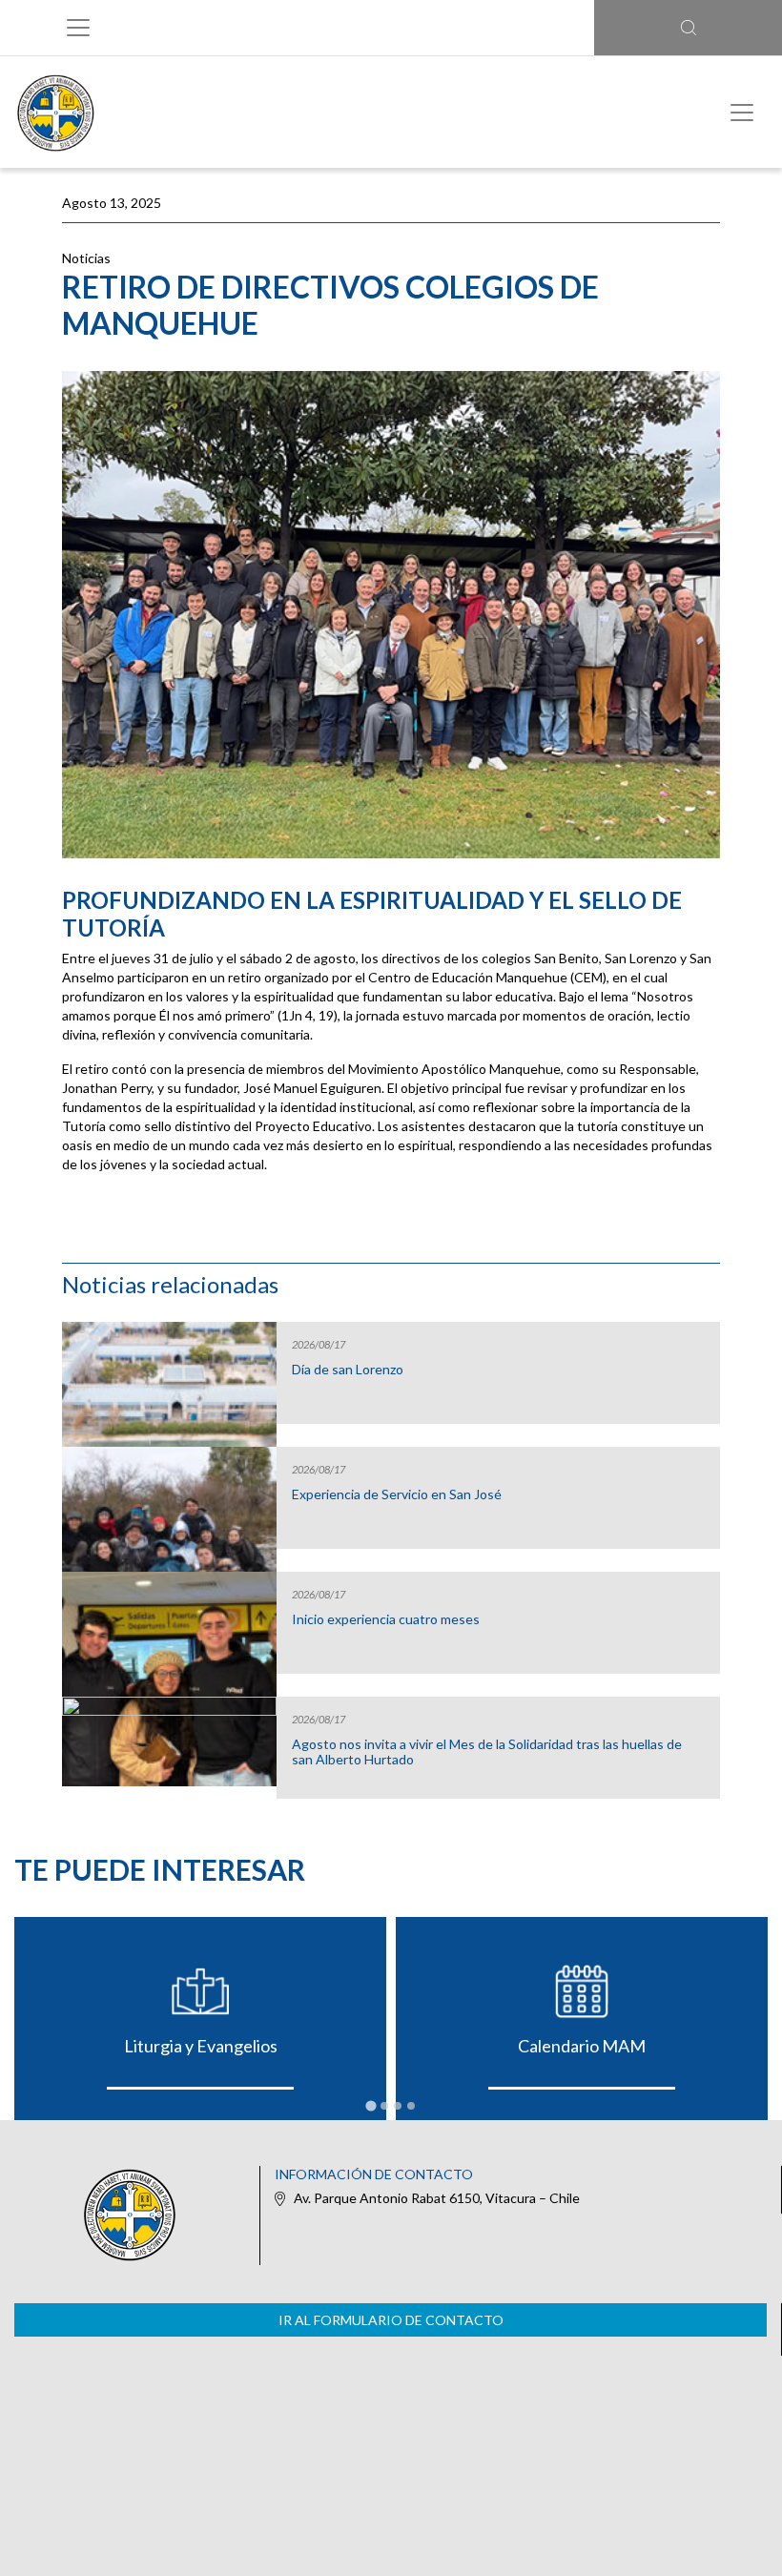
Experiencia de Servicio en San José (397, 1494)
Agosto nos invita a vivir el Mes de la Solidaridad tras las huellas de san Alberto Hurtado (487, 1752)
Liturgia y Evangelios (201, 2046)
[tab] (370, 2106)
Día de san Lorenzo (348, 1370)
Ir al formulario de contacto (391, 2320)
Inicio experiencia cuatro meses (386, 1619)
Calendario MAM (582, 2046)
